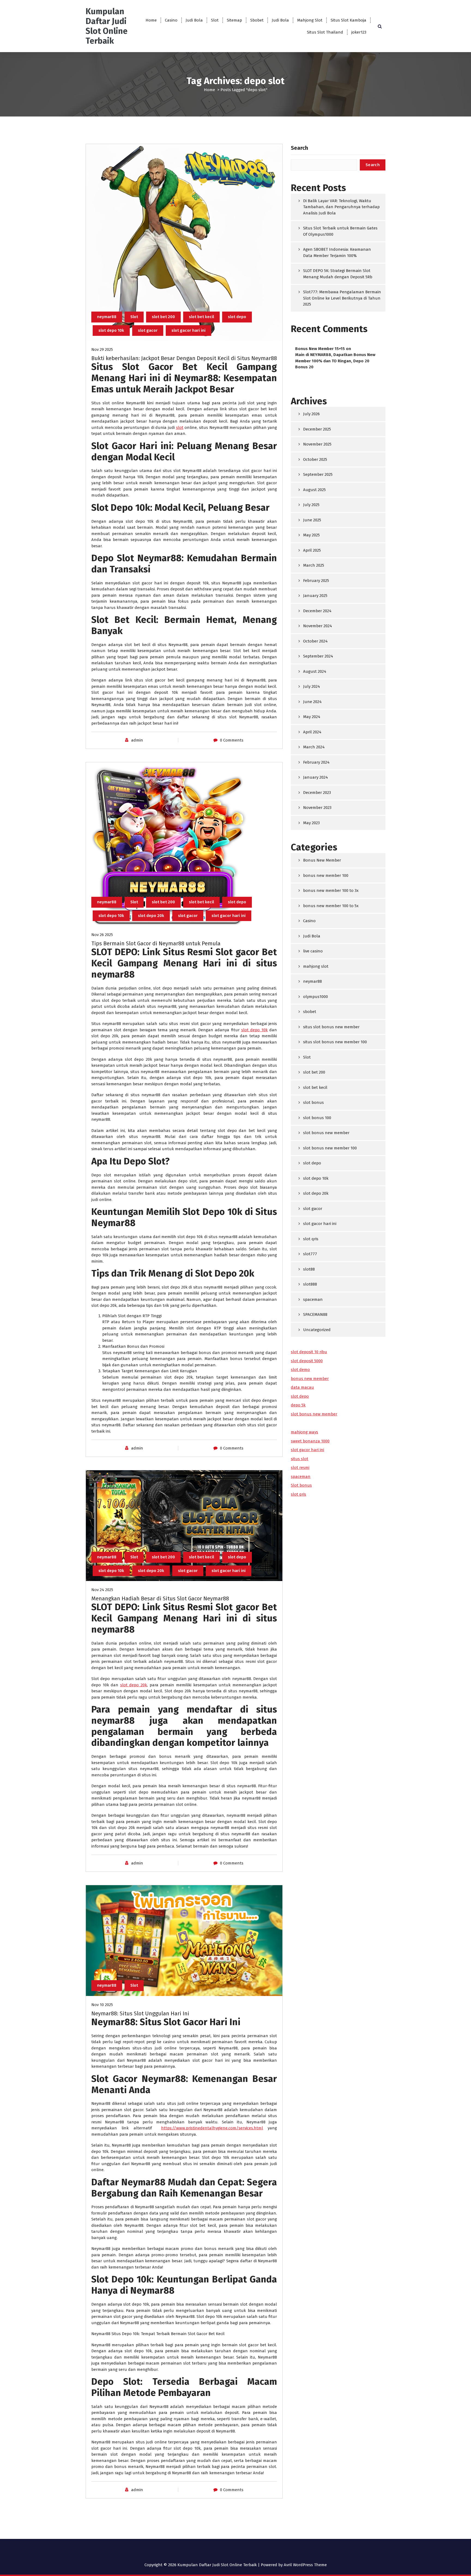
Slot (215, 20)
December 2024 (317, 611)
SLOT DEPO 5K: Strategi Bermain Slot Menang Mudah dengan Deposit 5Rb (338, 274)
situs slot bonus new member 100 (335, 1042)
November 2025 (317, 444)
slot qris (311, 1239)
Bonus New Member (322, 860)
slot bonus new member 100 (330, 1148)
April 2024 (312, 732)
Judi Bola (194, 20)
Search (299, 148)
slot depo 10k (111, 330)
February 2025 (316, 581)
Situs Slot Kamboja (348, 20)
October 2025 (315, 459)
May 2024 (312, 717)
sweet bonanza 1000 (310, 1441)
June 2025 (312, 520)
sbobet (310, 1012)
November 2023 (317, 808)
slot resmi (300, 1468)
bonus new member (310, 1379)
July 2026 (311, 414)
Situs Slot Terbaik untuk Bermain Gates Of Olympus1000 (340, 231)
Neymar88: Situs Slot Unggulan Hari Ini (140, 2013)
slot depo (237, 317)
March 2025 (314, 565)
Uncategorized (317, 1330)
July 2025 (311, 505)
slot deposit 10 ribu (309, 1352)
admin (137, 740)
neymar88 (107, 317)
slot (180, 428)
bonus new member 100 (326, 875)
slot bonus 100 (317, 1118)
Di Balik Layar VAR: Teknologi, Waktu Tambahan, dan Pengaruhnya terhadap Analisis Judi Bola (341, 207)
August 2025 (314, 490)
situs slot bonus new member (331, 1027)
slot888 (310, 1284)
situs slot (300, 1459)
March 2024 (314, 747)
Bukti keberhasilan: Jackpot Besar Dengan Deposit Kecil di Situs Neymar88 (184, 358)
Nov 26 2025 (102, 935)
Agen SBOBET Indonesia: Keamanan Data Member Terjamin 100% (337, 252)
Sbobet (257, 20)
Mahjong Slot (310, 20)
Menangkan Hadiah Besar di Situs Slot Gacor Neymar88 (160, 1598)
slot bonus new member (326, 1133)
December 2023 (317, 793)
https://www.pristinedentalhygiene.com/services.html (212, 2128)
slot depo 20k (151, 916)
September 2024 (318, 656)
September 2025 (318, 474)
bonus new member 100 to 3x (331, 890)
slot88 (309, 1269)
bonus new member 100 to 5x (331, 906)
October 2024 (315, 641)
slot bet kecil (201, 317)
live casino (313, 951)
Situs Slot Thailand (325, 32)
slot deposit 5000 (307, 1361)
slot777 (310, 1254)
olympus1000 (315, 997)
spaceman (313, 1299)
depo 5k (298, 1405)
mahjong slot (316, 966)
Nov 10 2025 (102, 2005)
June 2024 (312, 702)
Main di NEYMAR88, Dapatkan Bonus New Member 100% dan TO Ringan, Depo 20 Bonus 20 (335, 361)
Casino (171, 20)
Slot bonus (301, 1485)
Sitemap (234, 20)
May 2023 (311, 823)
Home (151, 20)
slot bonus (313, 1102)
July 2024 (312, 686)
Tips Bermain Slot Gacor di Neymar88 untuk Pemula (156, 943)
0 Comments (232, 740)
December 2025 (317, 429)
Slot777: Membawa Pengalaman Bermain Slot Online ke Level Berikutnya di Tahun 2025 (342, 298)
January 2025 (315, 596)
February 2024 (316, 762)
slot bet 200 (163, 317)
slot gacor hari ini (188, 330)
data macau (302, 1387)
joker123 (359, 32)
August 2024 (315, 671)
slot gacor (148, 330)
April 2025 (312, 550)
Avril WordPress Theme (305, 2565)
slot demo (300, 1370)
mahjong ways (304, 1432)
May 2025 (311, 535)
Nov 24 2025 (102, 1590)
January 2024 (315, 777)
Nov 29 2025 (102, 349)
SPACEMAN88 (315, 1314)
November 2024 (318, 626)
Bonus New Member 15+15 (320, 349)
